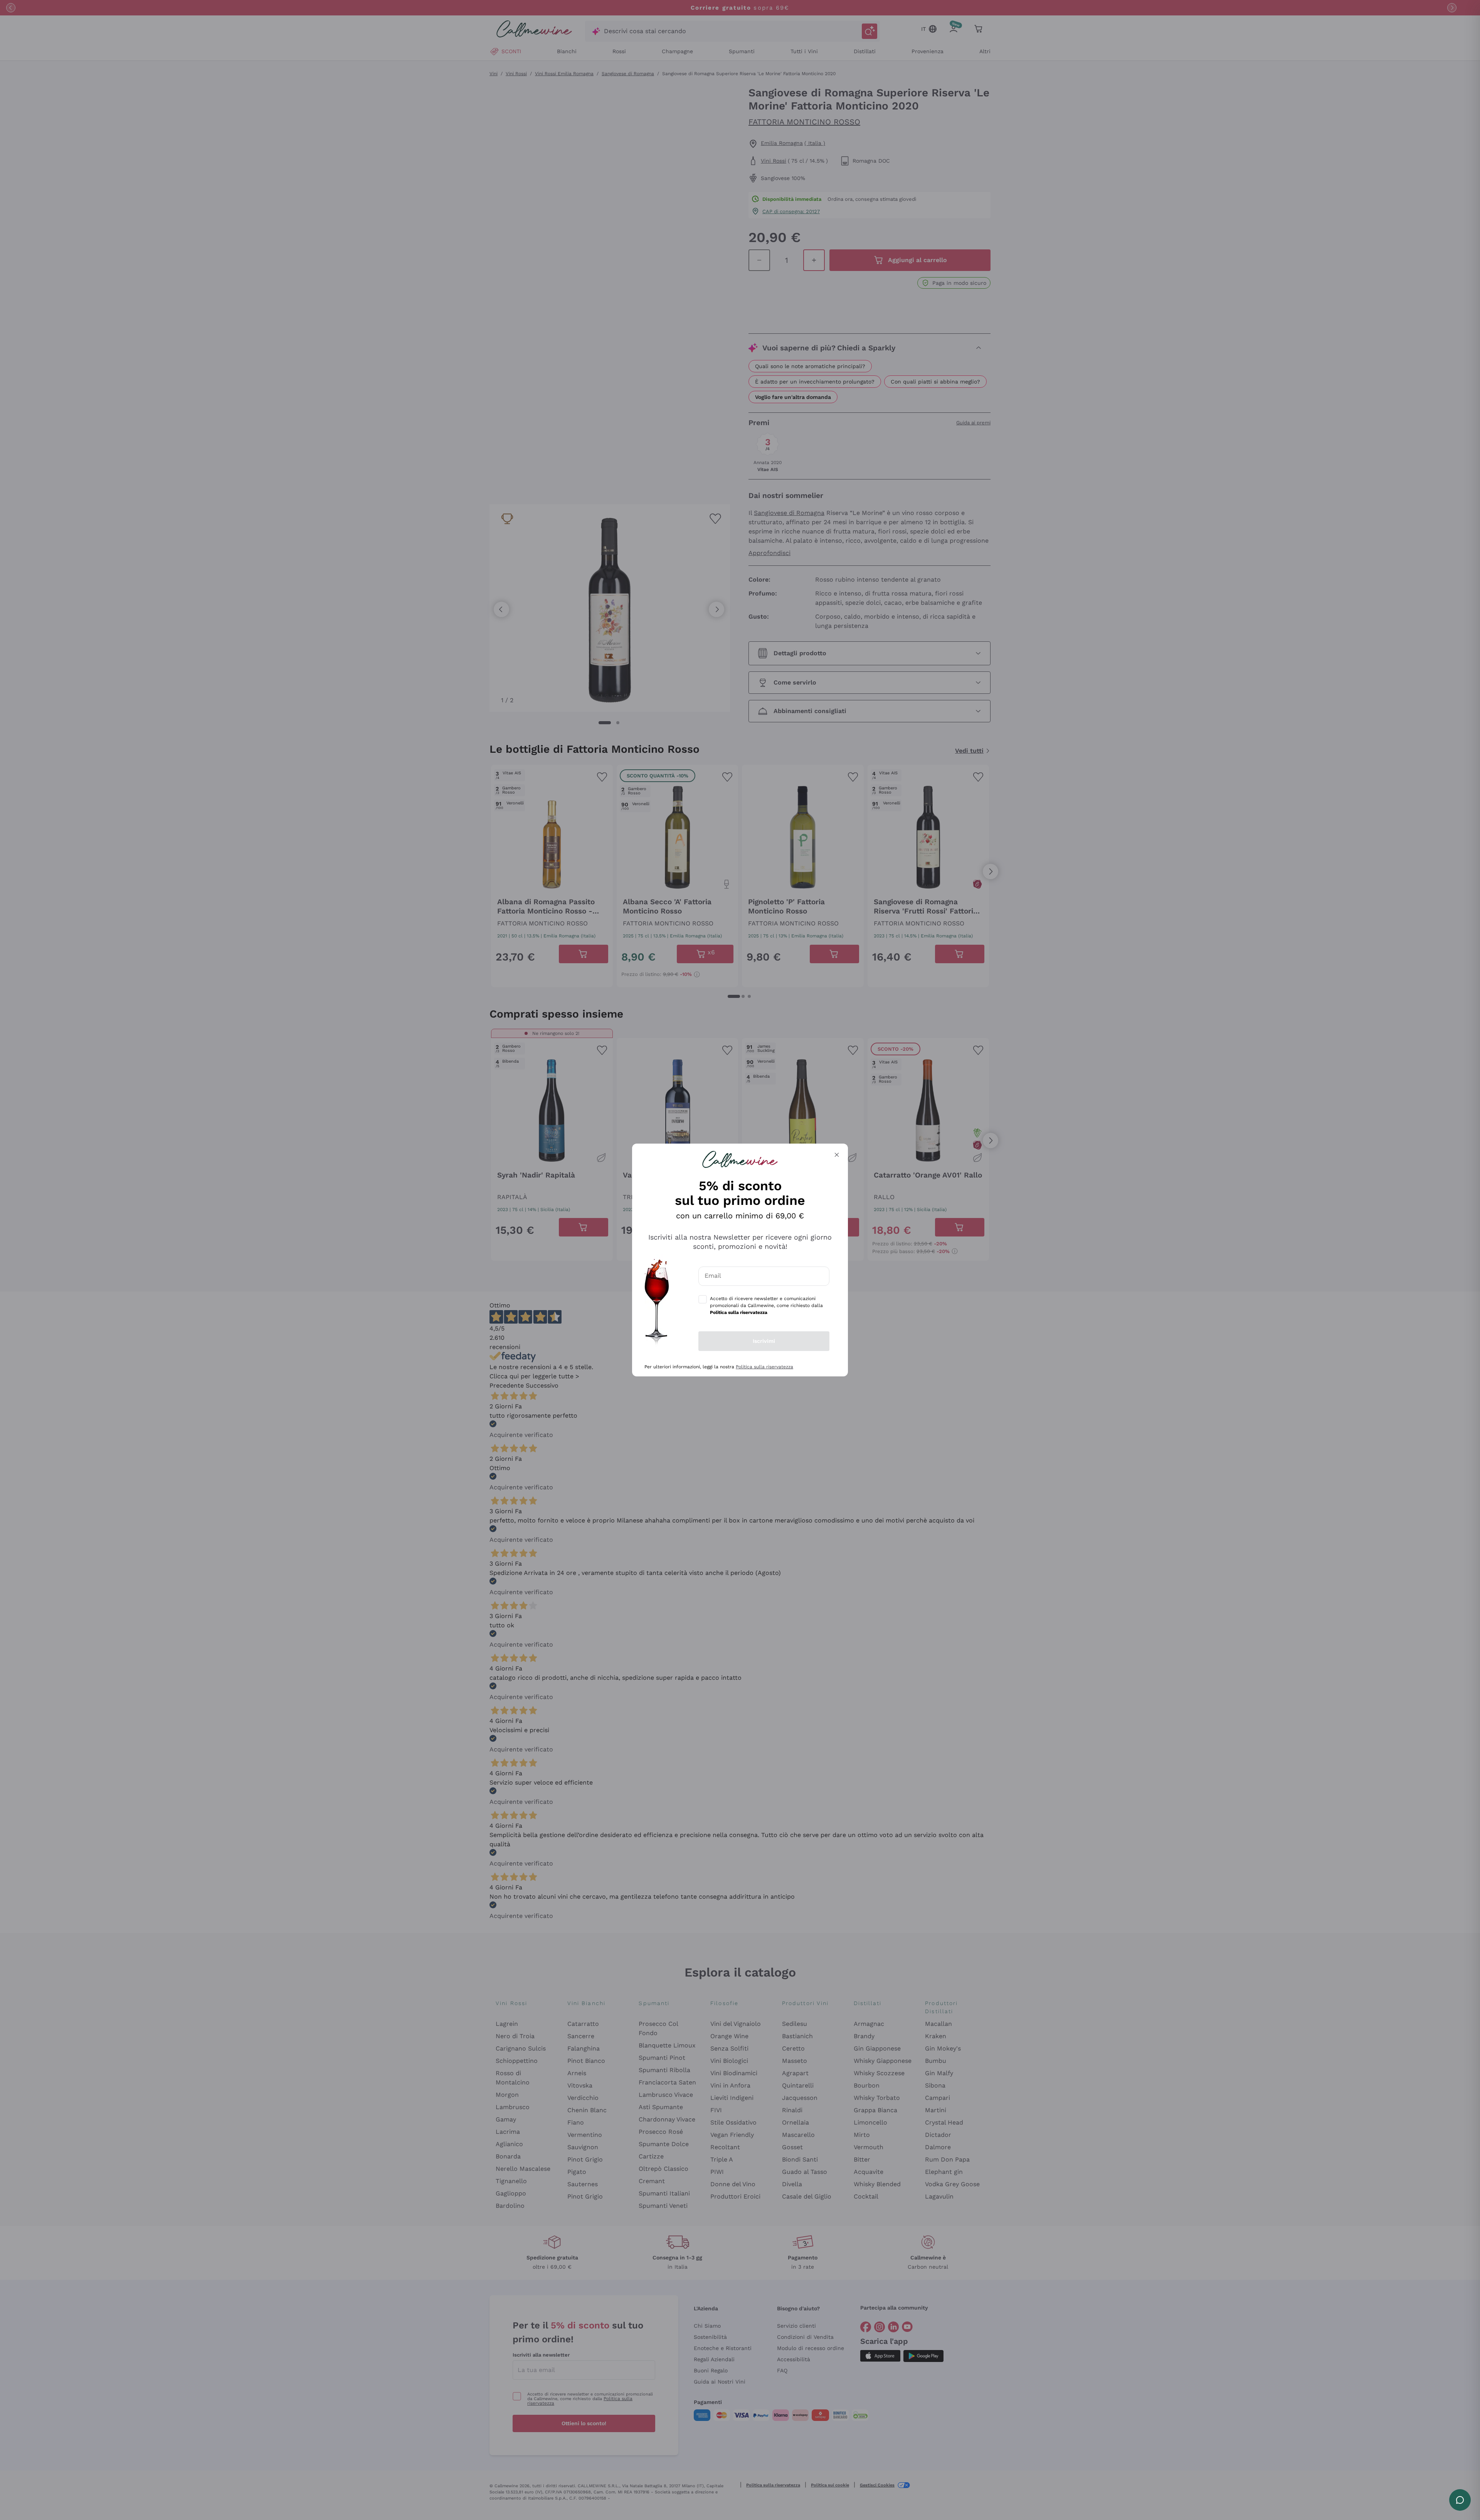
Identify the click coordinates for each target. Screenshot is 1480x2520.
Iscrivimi (764, 1341)
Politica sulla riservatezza (764, 1367)
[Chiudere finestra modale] (837, 1155)
